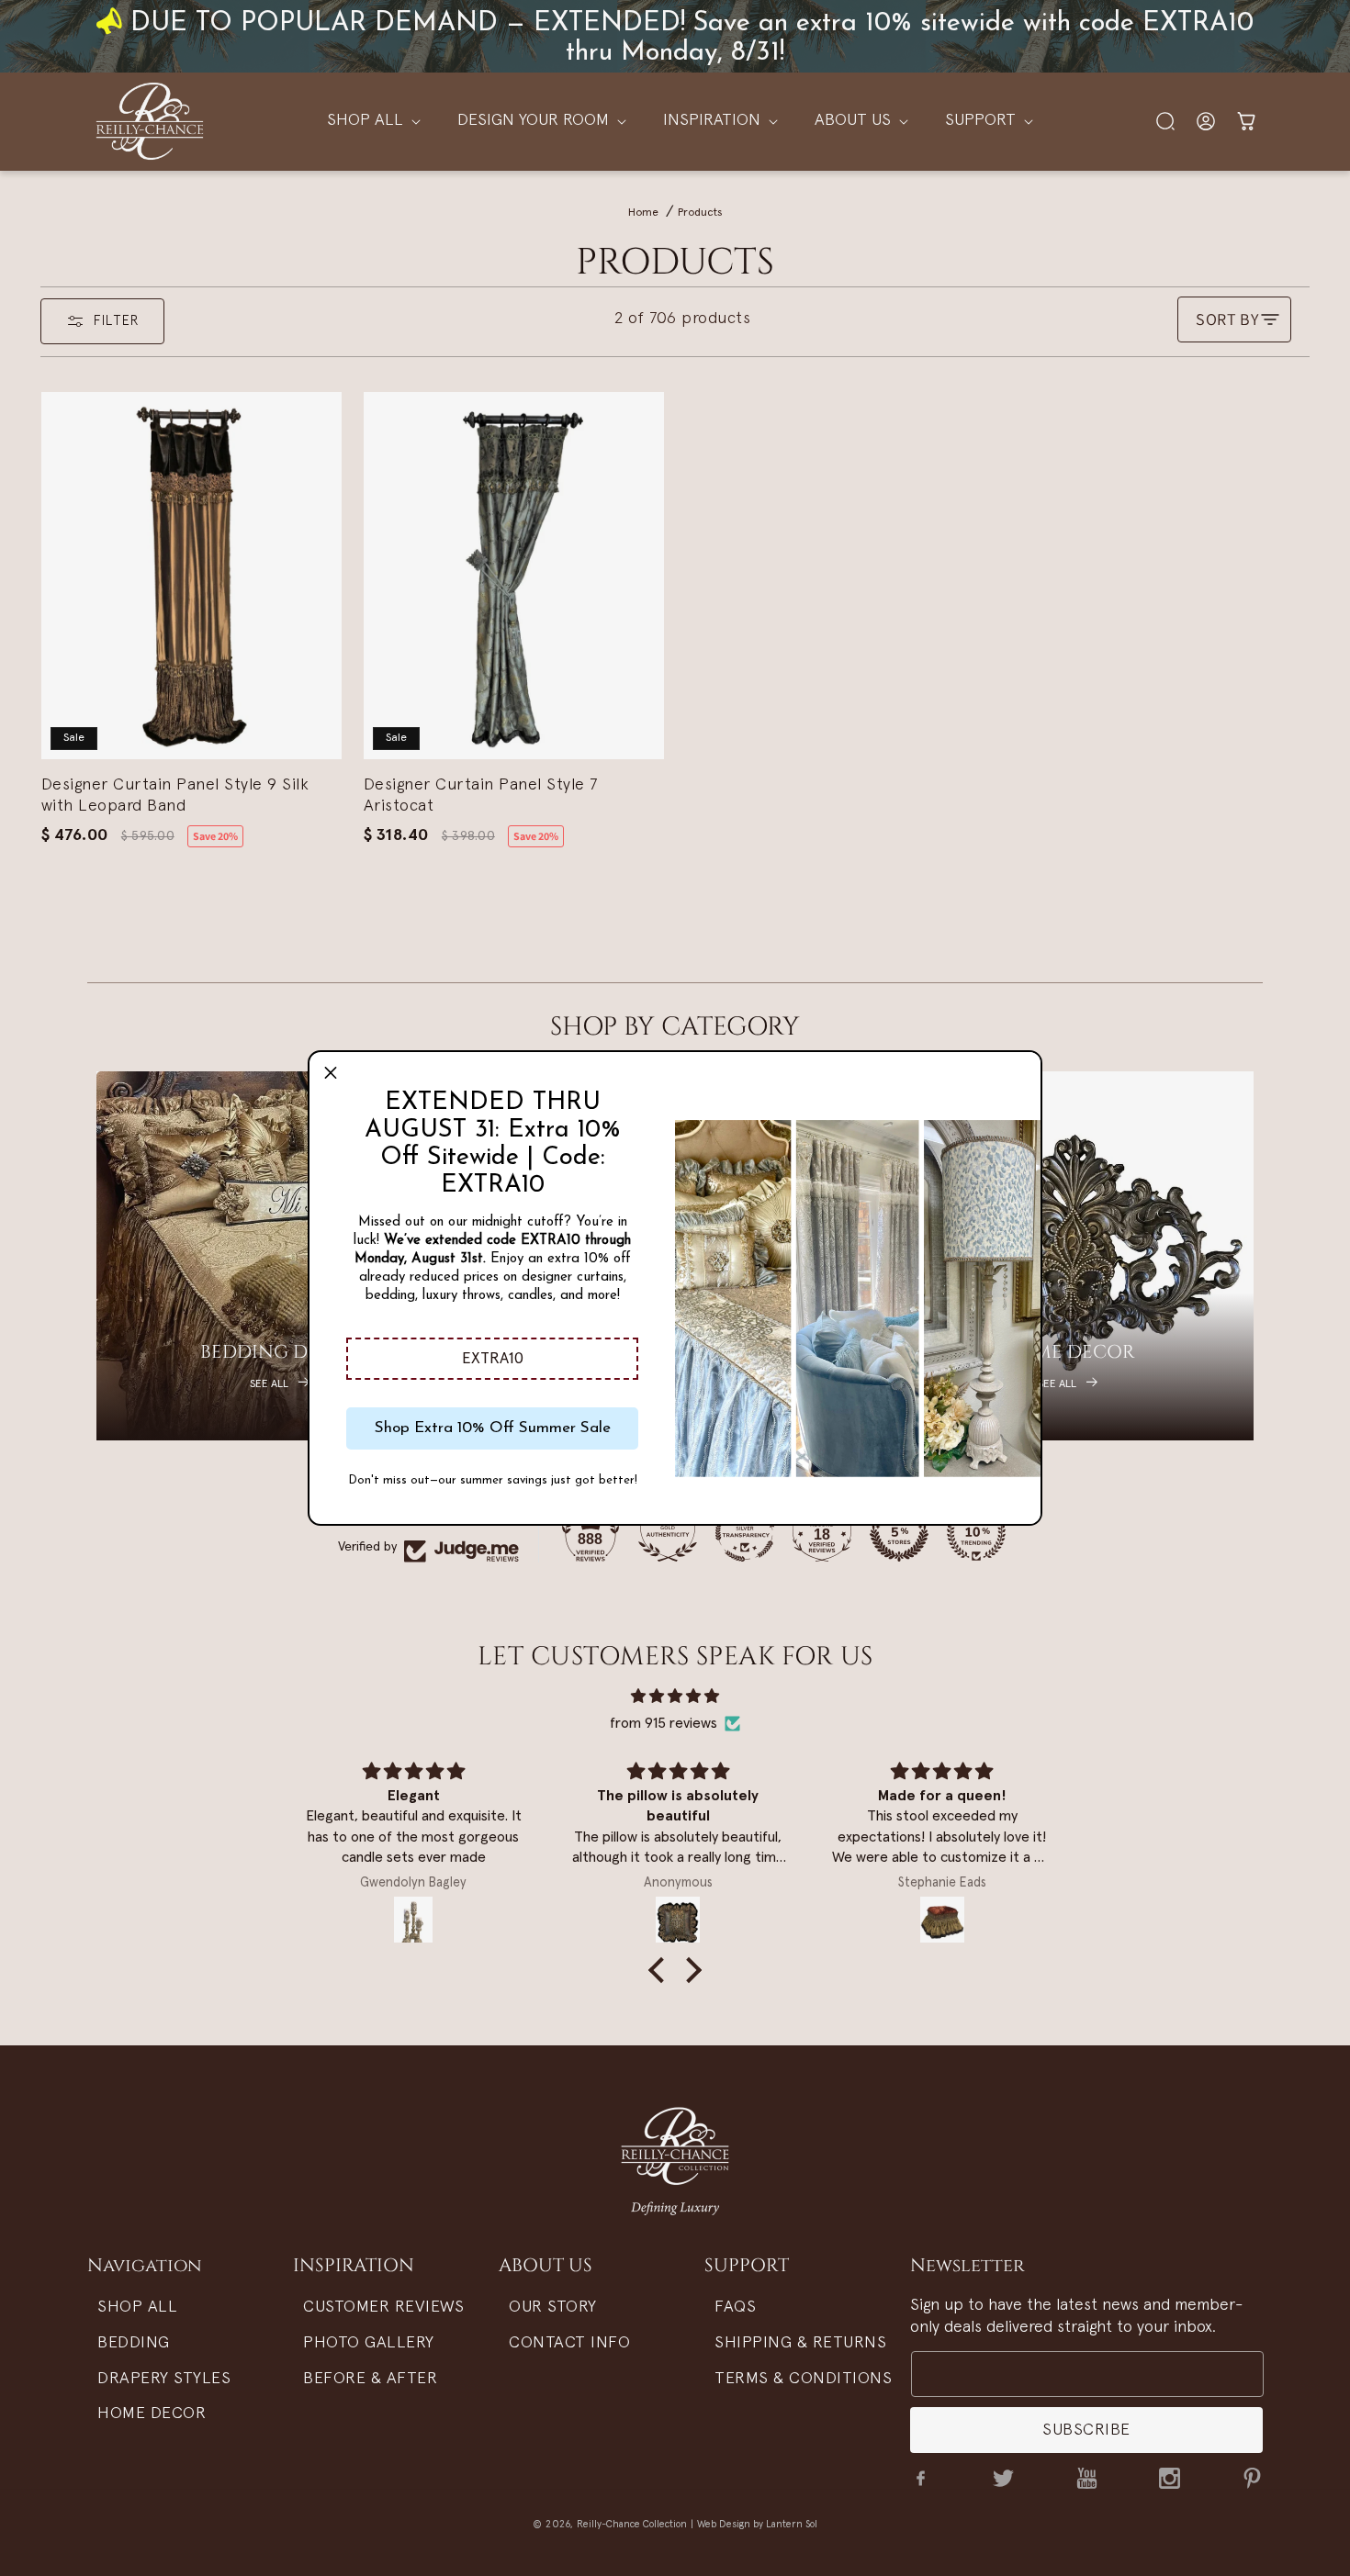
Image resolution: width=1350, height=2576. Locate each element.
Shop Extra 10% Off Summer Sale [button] (493, 1428)
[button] (492, 1359)
